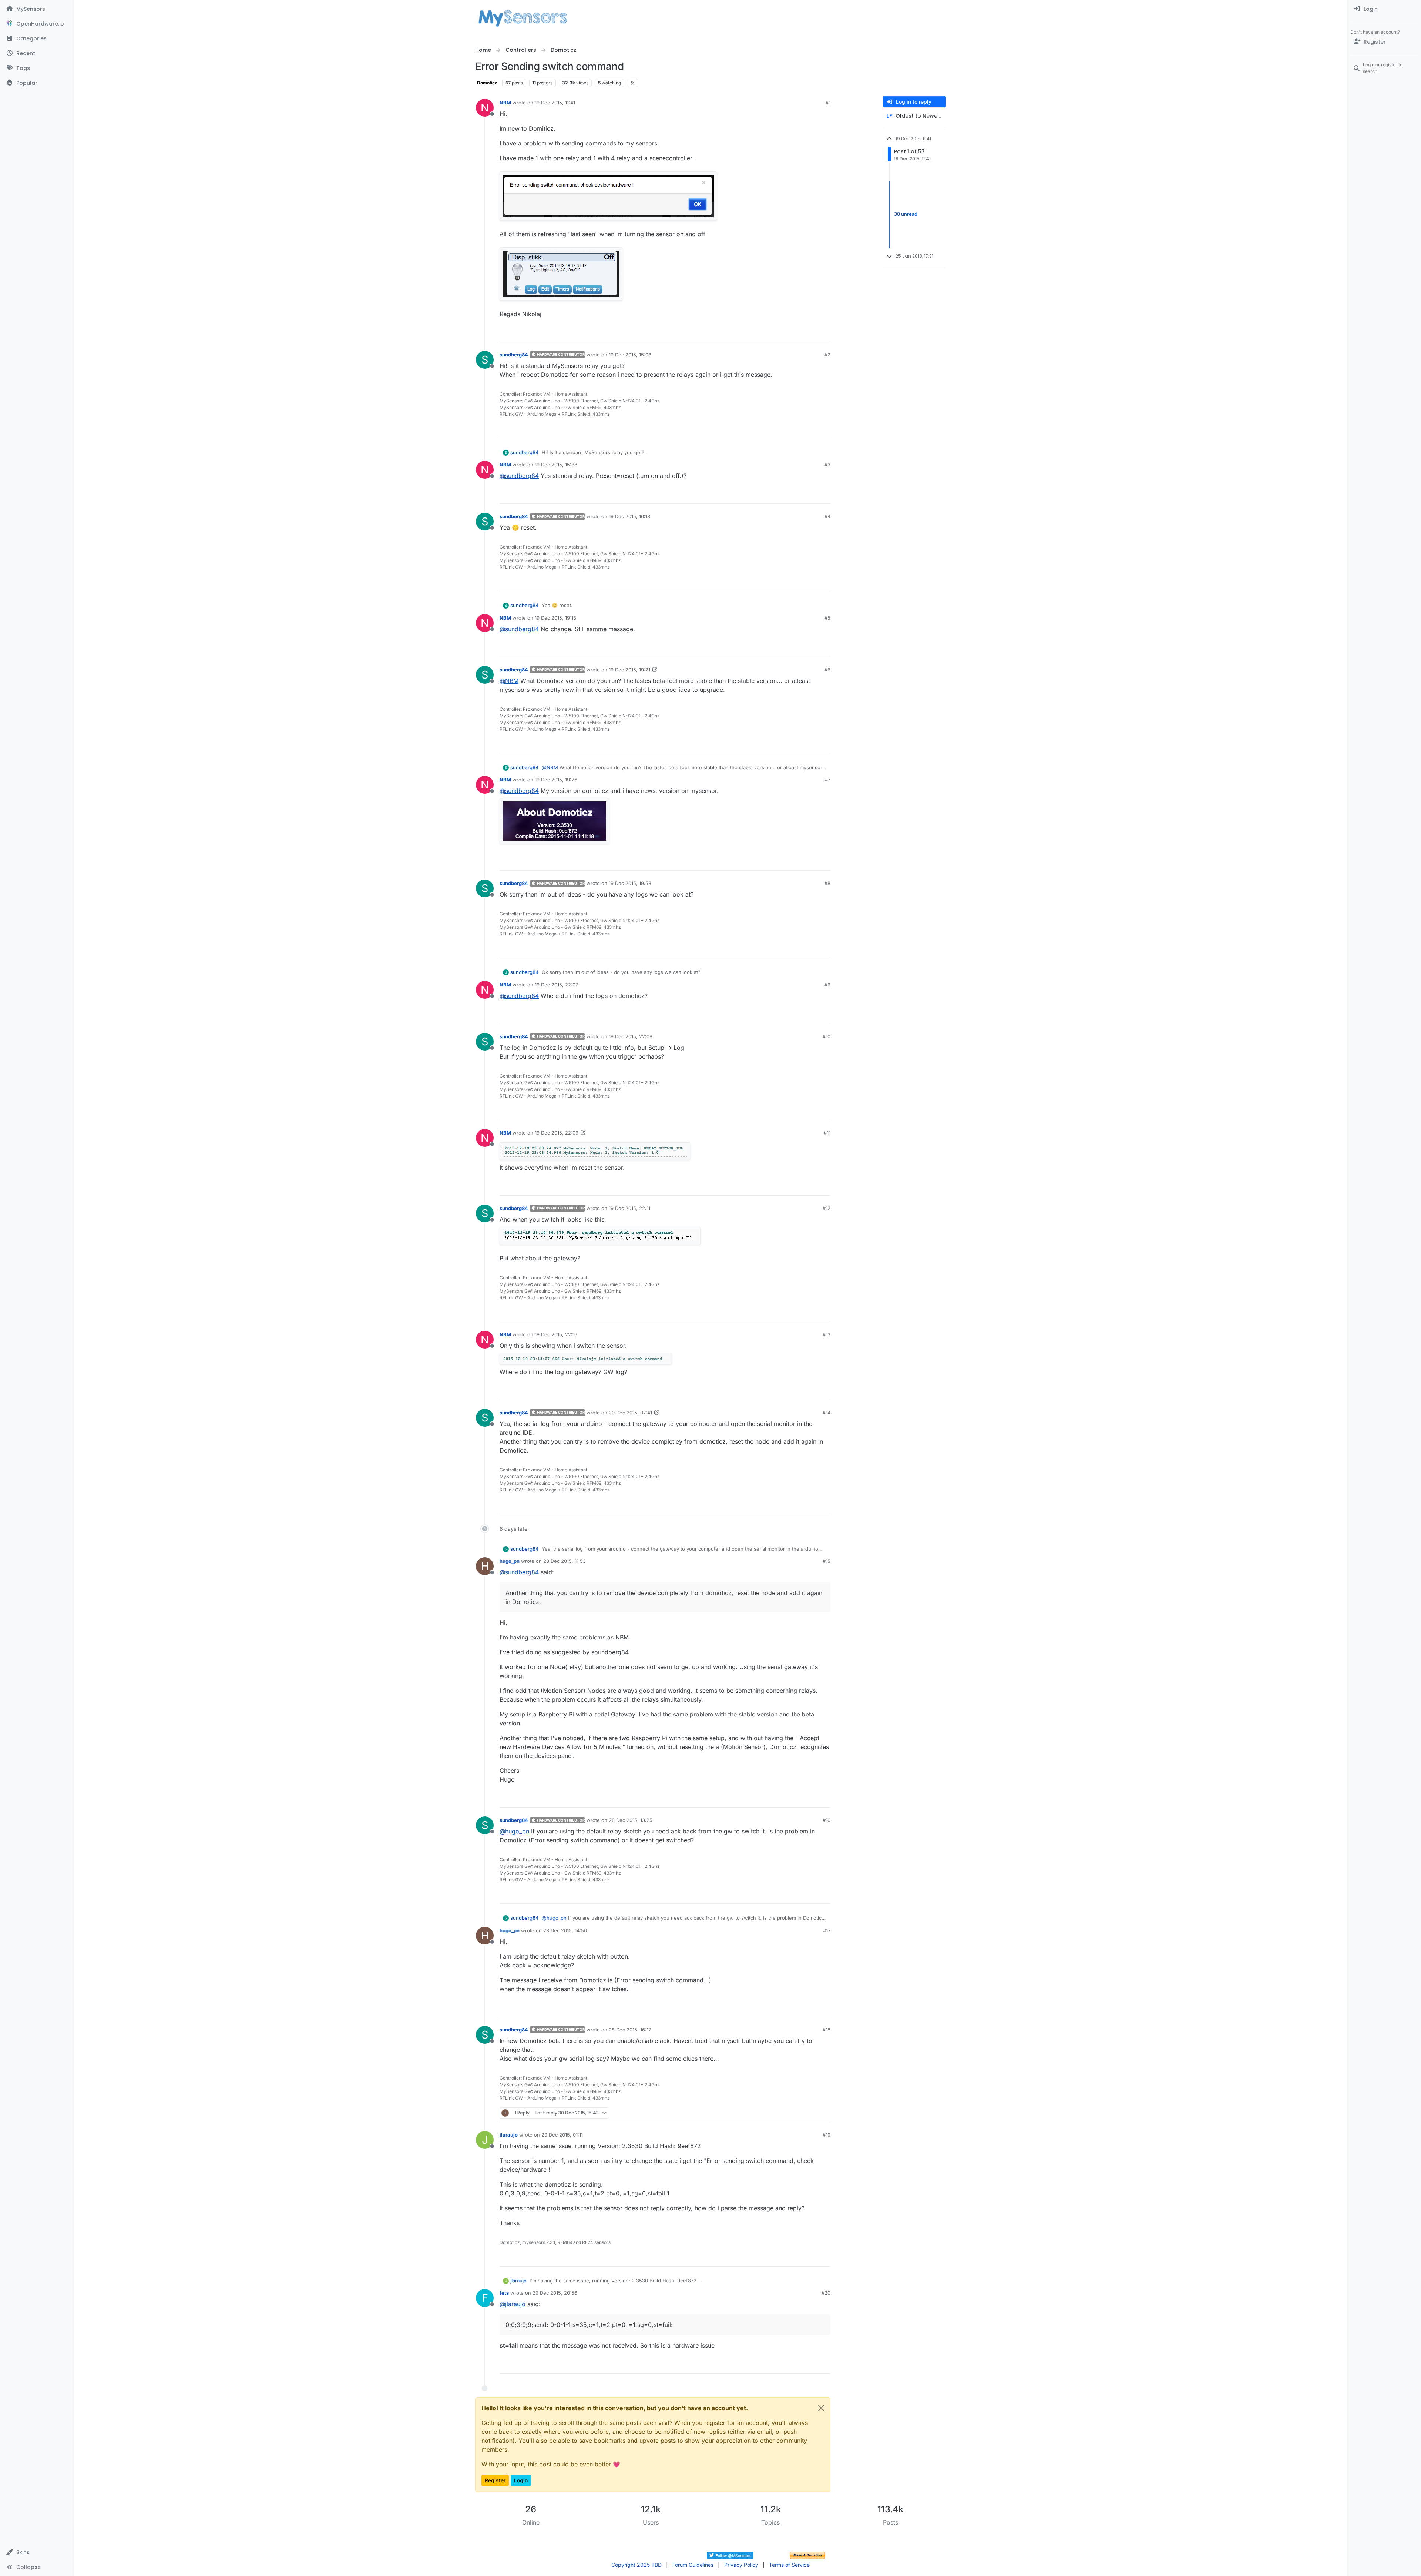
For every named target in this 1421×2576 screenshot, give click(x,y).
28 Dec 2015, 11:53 (565, 1561)
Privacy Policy (741, 2565)
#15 (827, 1561)
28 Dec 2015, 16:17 (630, 2030)
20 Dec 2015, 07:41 (630, 1413)
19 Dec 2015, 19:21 (629, 670)
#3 (827, 465)
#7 (828, 780)
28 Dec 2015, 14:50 (565, 1930)
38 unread (906, 214)
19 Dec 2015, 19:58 (630, 883)
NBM (505, 103)
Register (495, 2480)
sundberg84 (514, 355)
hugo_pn (510, 1561)
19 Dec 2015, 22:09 (631, 1036)
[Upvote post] (796, 333)
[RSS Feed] (633, 83)
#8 (827, 883)
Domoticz (487, 83)
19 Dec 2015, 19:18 (555, 618)
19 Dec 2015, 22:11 (629, 1208)
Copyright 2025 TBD (636, 2565)
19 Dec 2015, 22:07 (556, 985)
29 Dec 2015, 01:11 (562, 2135)
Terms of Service (789, 2565)
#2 (827, 355)
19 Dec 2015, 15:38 (556, 465)
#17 (827, 1930)
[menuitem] (1384, 9)
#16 (827, 1820)
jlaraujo (509, 2135)
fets (504, 2293)
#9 (827, 985)
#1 (828, 103)
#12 (827, 1208)
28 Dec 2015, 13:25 (631, 1820)
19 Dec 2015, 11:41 (555, 103)
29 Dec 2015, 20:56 (555, 2293)
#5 (827, 618)
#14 (827, 1413)
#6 (827, 670)
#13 (827, 1334)
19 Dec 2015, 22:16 (556, 1334)
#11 (827, 1133)
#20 (826, 2293)
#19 (827, 2135)
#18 (827, 2030)
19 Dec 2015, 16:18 (629, 516)
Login (521, 2480)
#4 (827, 516)
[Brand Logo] (523, 18)
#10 (827, 1036)
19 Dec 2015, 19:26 (556, 780)
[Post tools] (824, 333)
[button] (37, 2552)
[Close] (821, 2408)
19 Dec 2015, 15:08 (630, 355)
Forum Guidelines (693, 2565)
